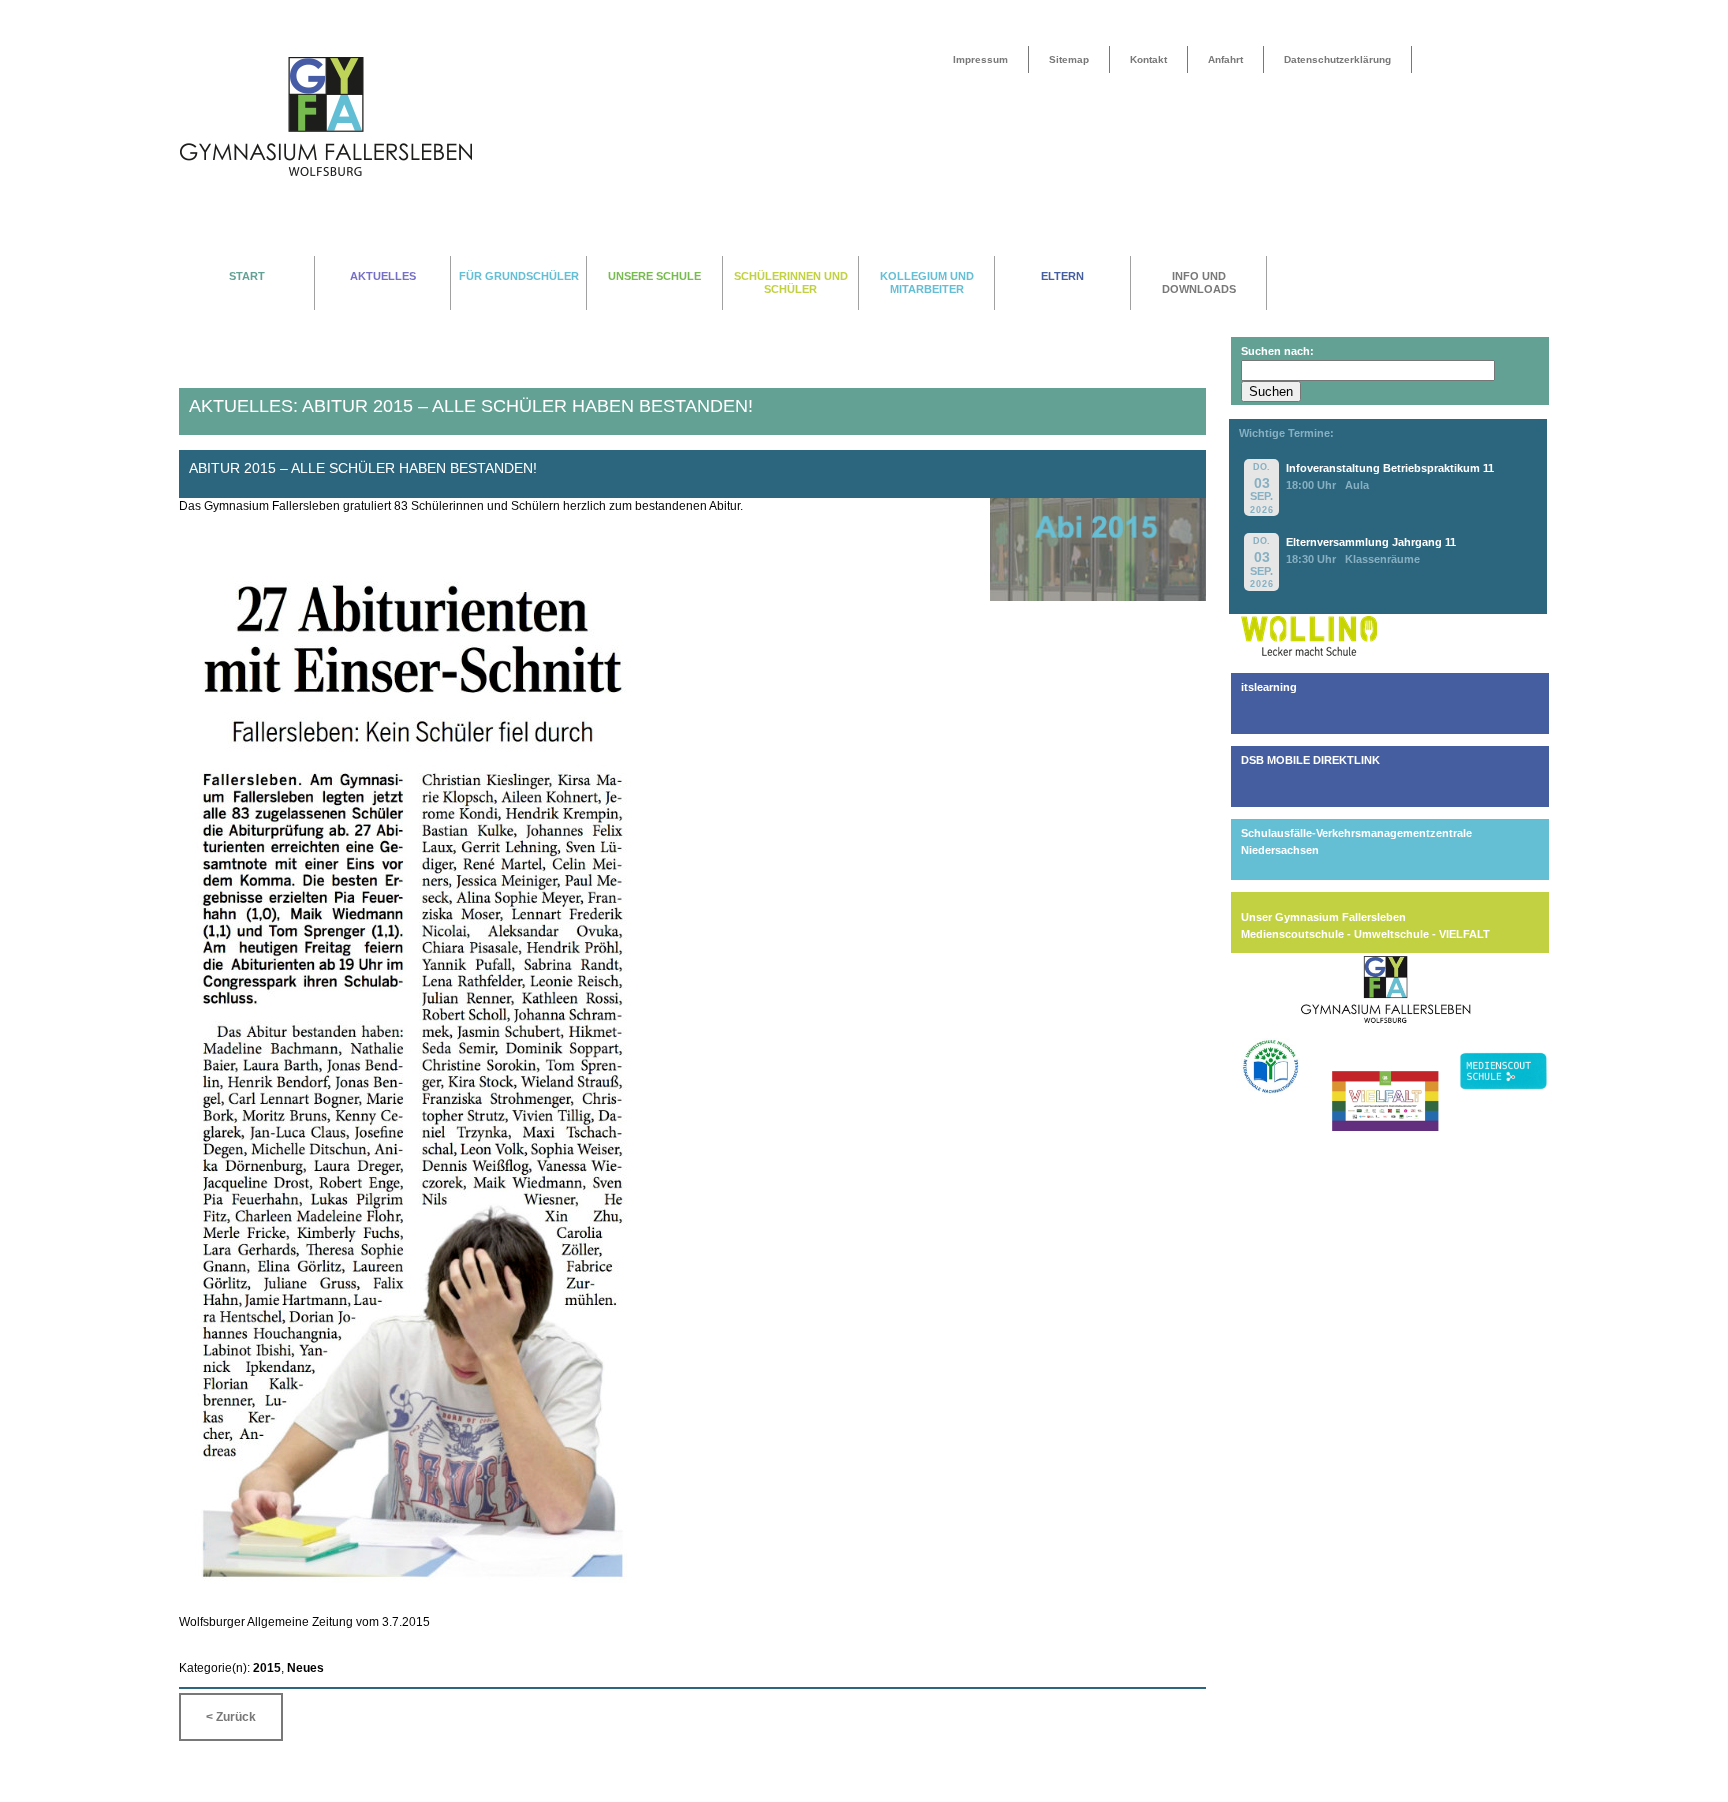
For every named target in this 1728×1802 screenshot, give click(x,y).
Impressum (980, 59)
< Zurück (231, 1717)
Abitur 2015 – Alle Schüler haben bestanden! (363, 468)
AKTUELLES (383, 276)
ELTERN (1062, 276)
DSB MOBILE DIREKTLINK (1310, 760)
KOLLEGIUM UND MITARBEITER (927, 282)
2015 (267, 1668)
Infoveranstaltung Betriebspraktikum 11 (1390, 468)
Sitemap (1069, 59)
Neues (305, 1668)
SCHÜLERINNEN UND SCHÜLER (791, 282)
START (247, 276)
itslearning (1269, 687)
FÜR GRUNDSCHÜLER (519, 276)
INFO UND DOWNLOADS (1199, 282)
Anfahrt (1225, 59)
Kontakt (1148, 59)
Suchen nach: (1277, 351)
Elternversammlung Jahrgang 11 (1371, 542)
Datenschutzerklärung (1337, 59)
